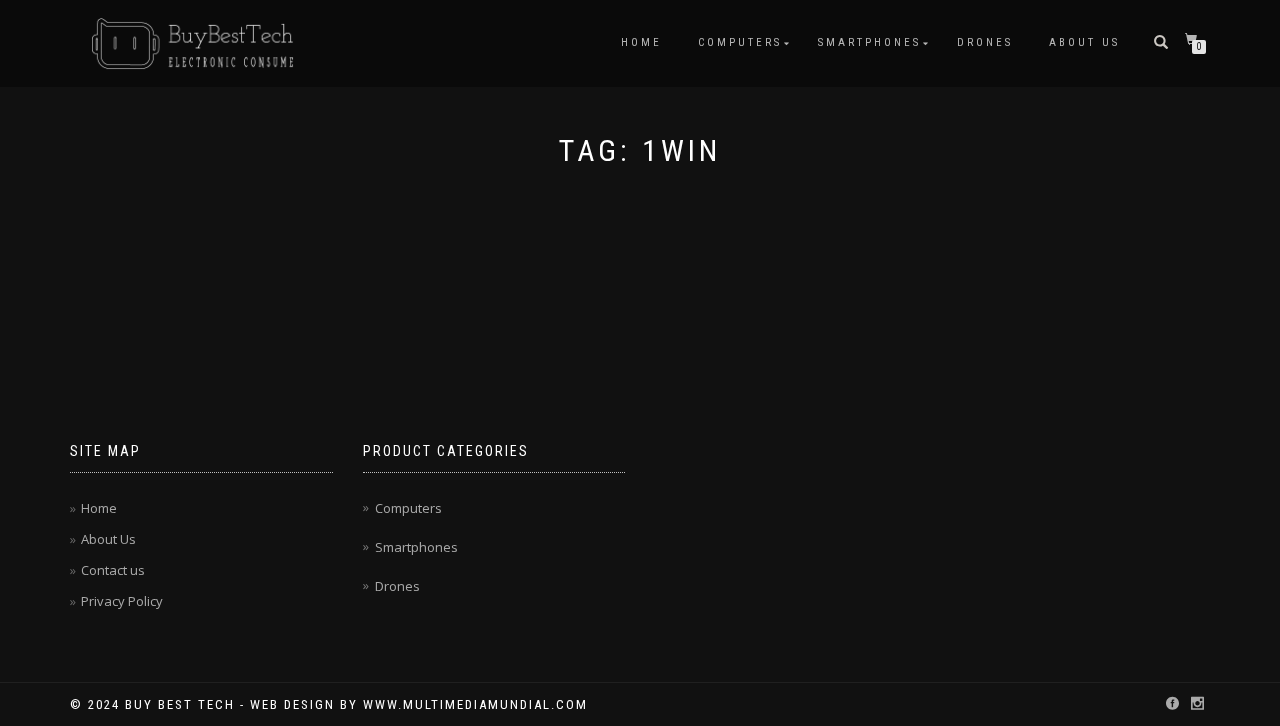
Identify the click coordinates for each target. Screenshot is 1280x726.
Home (641, 42)
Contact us (113, 570)
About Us (1084, 42)
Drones (985, 42)
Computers (740, 42)
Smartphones (869, 42)
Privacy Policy (122, 601)
